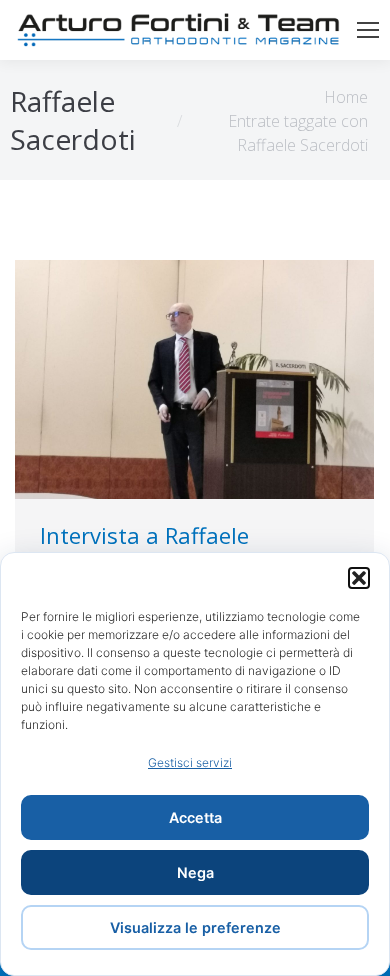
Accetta (195, 817)
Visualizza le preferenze (195, 927)
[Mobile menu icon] (368, 30)
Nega (195, 872)
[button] (359, 578)
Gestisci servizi (190, 762)
